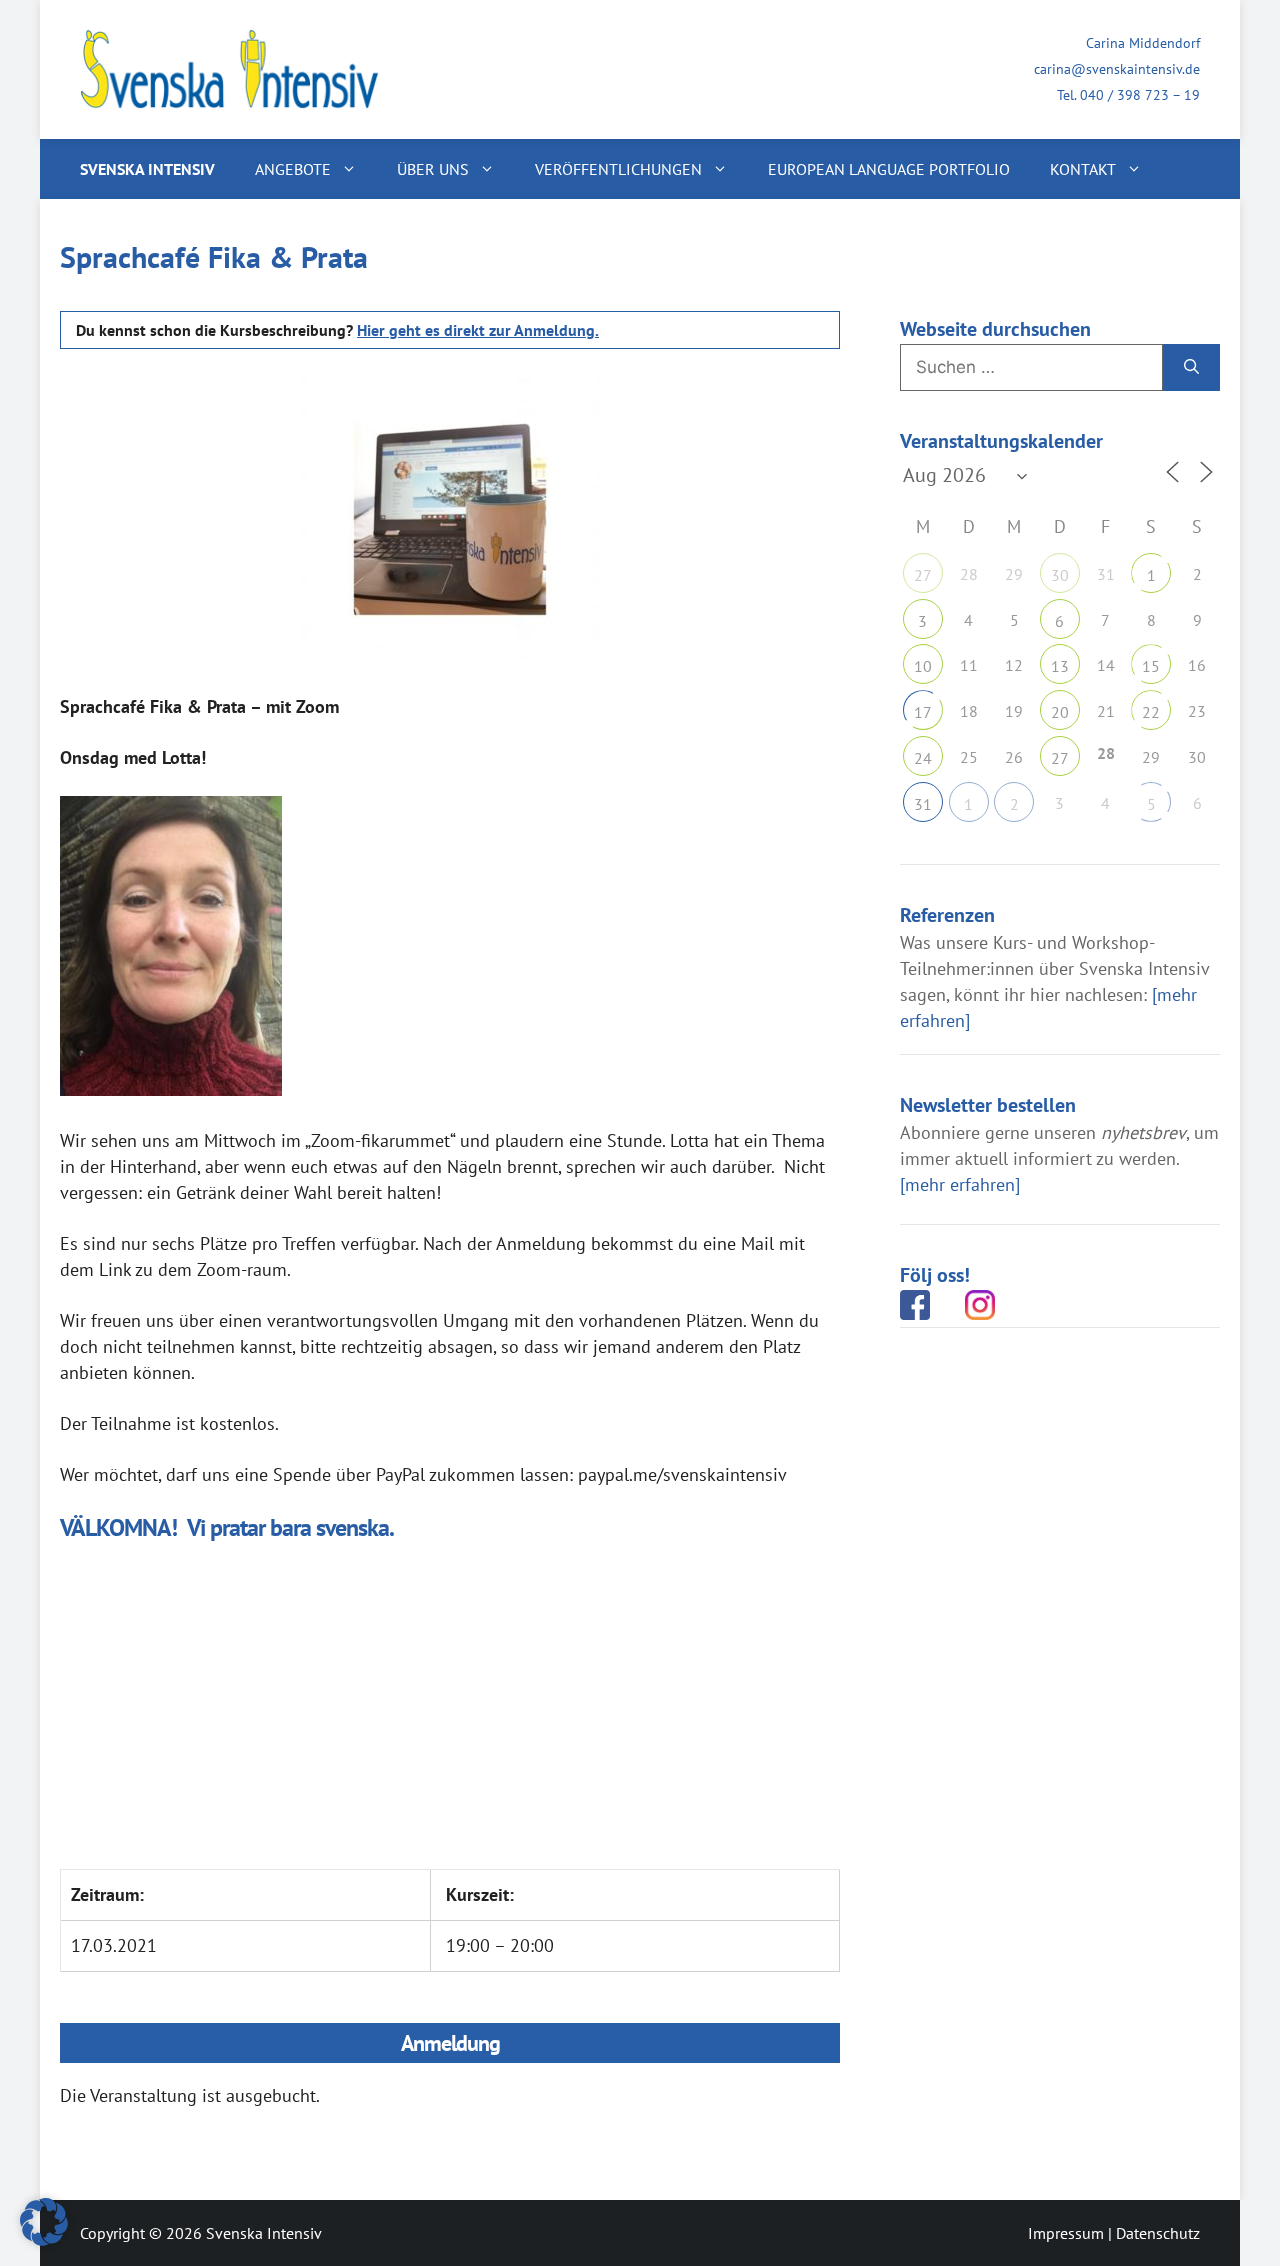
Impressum (1066, 2233)
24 (923, 758)
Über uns (433, 169)
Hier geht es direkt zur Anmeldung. (478, 330)
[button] (44, 2222)
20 (1060, 712)
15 (1151, 666)
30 (1060, 575)
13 (1060, 666)
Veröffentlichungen (618, 169)
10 (923, 666)
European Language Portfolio (889, 169)
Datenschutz (1158, 2233)
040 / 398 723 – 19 (1140, 95)
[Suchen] (1191, 368)
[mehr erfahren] (960, 1184)
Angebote (293, 169)
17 (923, 712)
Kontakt (1083, 169)
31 (923, 804)
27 (923, 575)
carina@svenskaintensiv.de (1117, 69)
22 (1151, 712)
